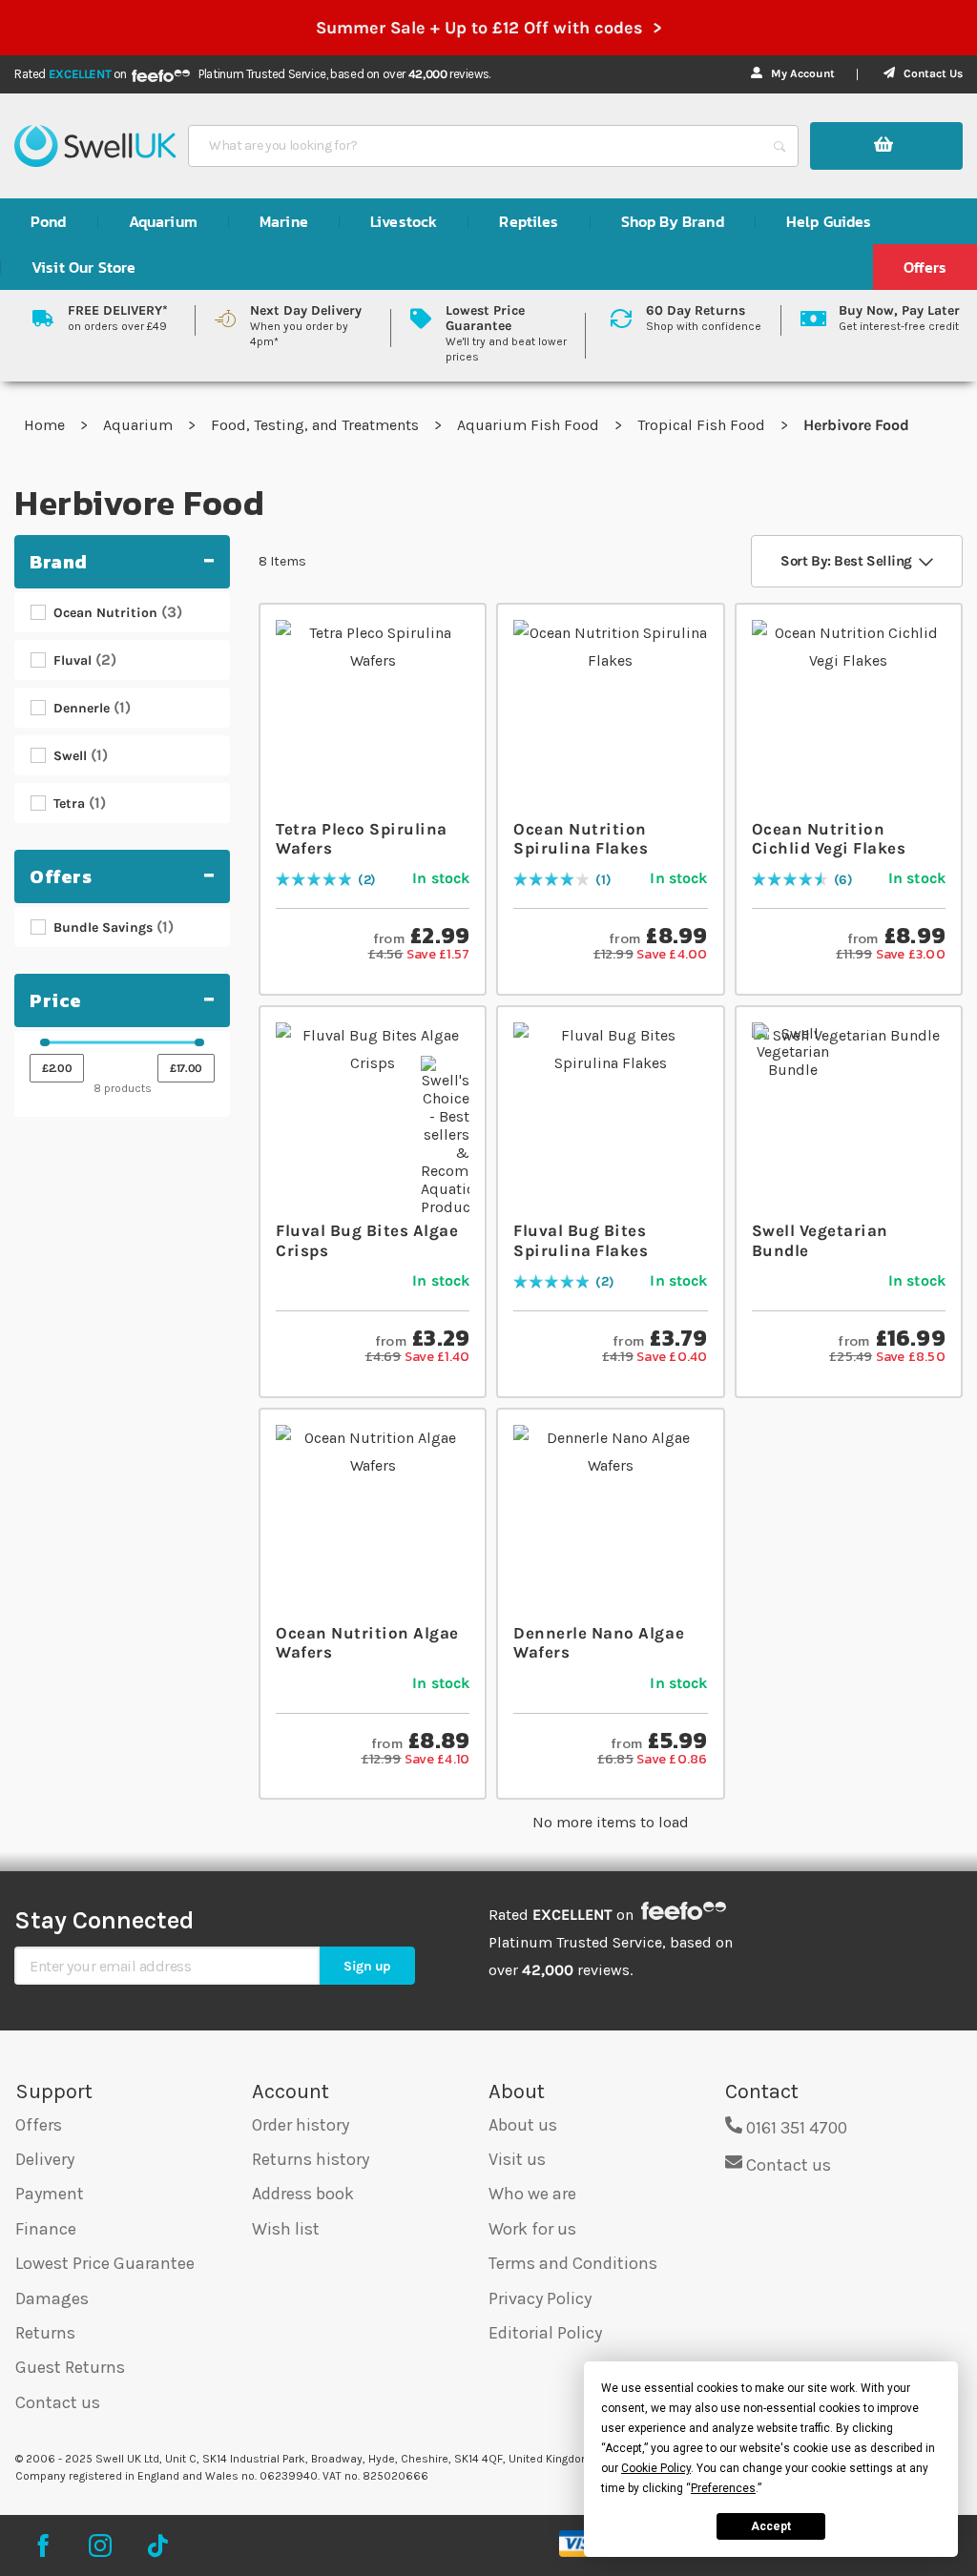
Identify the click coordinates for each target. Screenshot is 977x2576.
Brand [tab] (59, 562)
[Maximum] (199, 1042)
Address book (303, 2194)
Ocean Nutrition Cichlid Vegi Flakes (829, 838)
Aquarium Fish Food (530, 425)
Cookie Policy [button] (656, 2468)
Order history (301, 2125)
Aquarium (140, 425)
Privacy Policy (540, 2298)
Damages (52, 2298)
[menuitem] (49, 221)
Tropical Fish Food (703, 425)
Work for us (532, 2229)
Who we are (532, 2194)
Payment (50, 2194)
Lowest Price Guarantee (105, 2263)
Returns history (311, 2159)
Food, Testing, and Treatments (317, 425)
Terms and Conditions (573, 2263)
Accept (771, 2526)
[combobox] (476, 146)
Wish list (286, 2229)
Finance (46, 2229)
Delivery (45, 2159)
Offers (39, 2125)
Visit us (517, 2159)
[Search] (780, 146)
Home (46, 425)
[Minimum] (45, 1042)
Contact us (58, 2402)
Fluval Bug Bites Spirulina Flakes (581, 1240)
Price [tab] (56, 1000)
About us (523, 2125)
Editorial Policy (545, 2333)
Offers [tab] (61, 876)
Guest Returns (70, 2367)
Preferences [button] (723, 2488)
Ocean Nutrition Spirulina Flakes (581, 838)
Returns (45, 2333)
